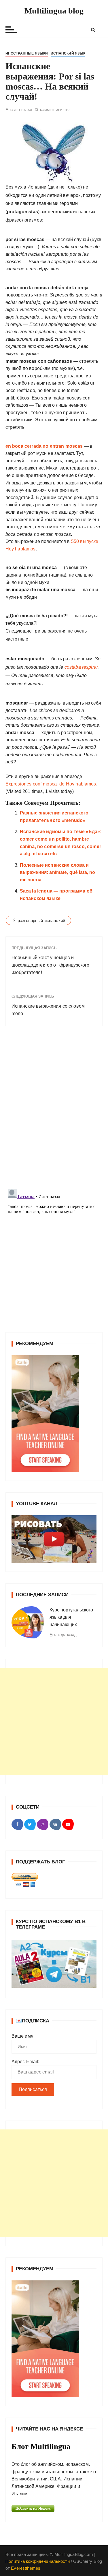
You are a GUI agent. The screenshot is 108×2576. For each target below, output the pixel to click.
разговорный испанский (41, 921)
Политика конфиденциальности (38, 2561)
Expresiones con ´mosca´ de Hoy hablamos (51, 784)
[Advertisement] (54, 1721)
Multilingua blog (54, 11)
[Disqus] (54, 1109)
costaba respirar (81, 667)
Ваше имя (22, 2036)
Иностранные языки (27, 53)
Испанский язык (68, 53)
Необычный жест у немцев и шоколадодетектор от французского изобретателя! (51, 965)
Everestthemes (26, 2568)
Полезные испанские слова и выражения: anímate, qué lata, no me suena (58, 872)
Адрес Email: (25, 2062)
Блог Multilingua (41, 2447)
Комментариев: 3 (55, 110)
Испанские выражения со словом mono (48, 1010)
